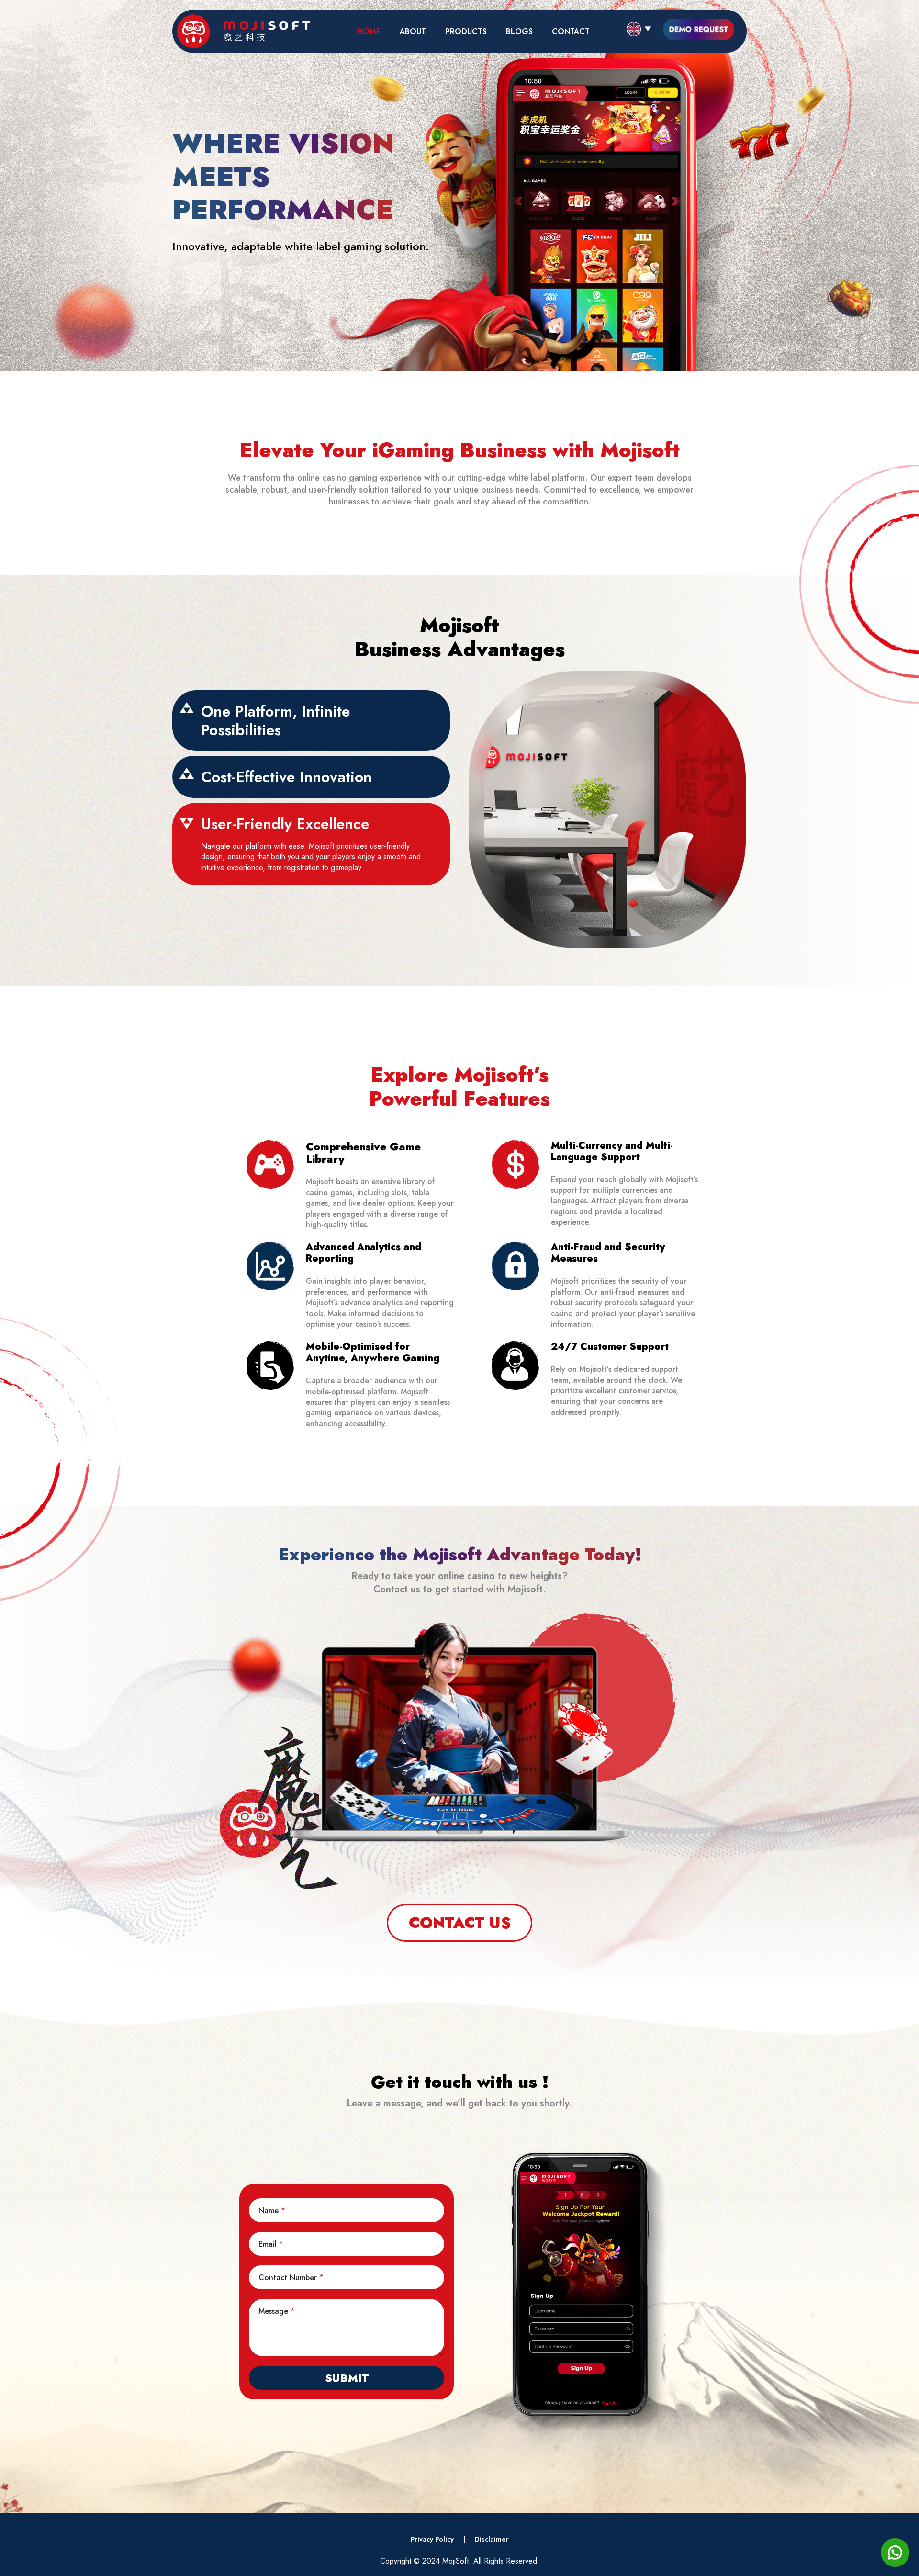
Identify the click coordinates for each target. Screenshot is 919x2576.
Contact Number (291, 2277)
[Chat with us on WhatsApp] (895, 2564)
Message (277, 2311)
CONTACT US (460, 1923)
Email (271, 2244)
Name (272, 2210)
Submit (347, 2378)
